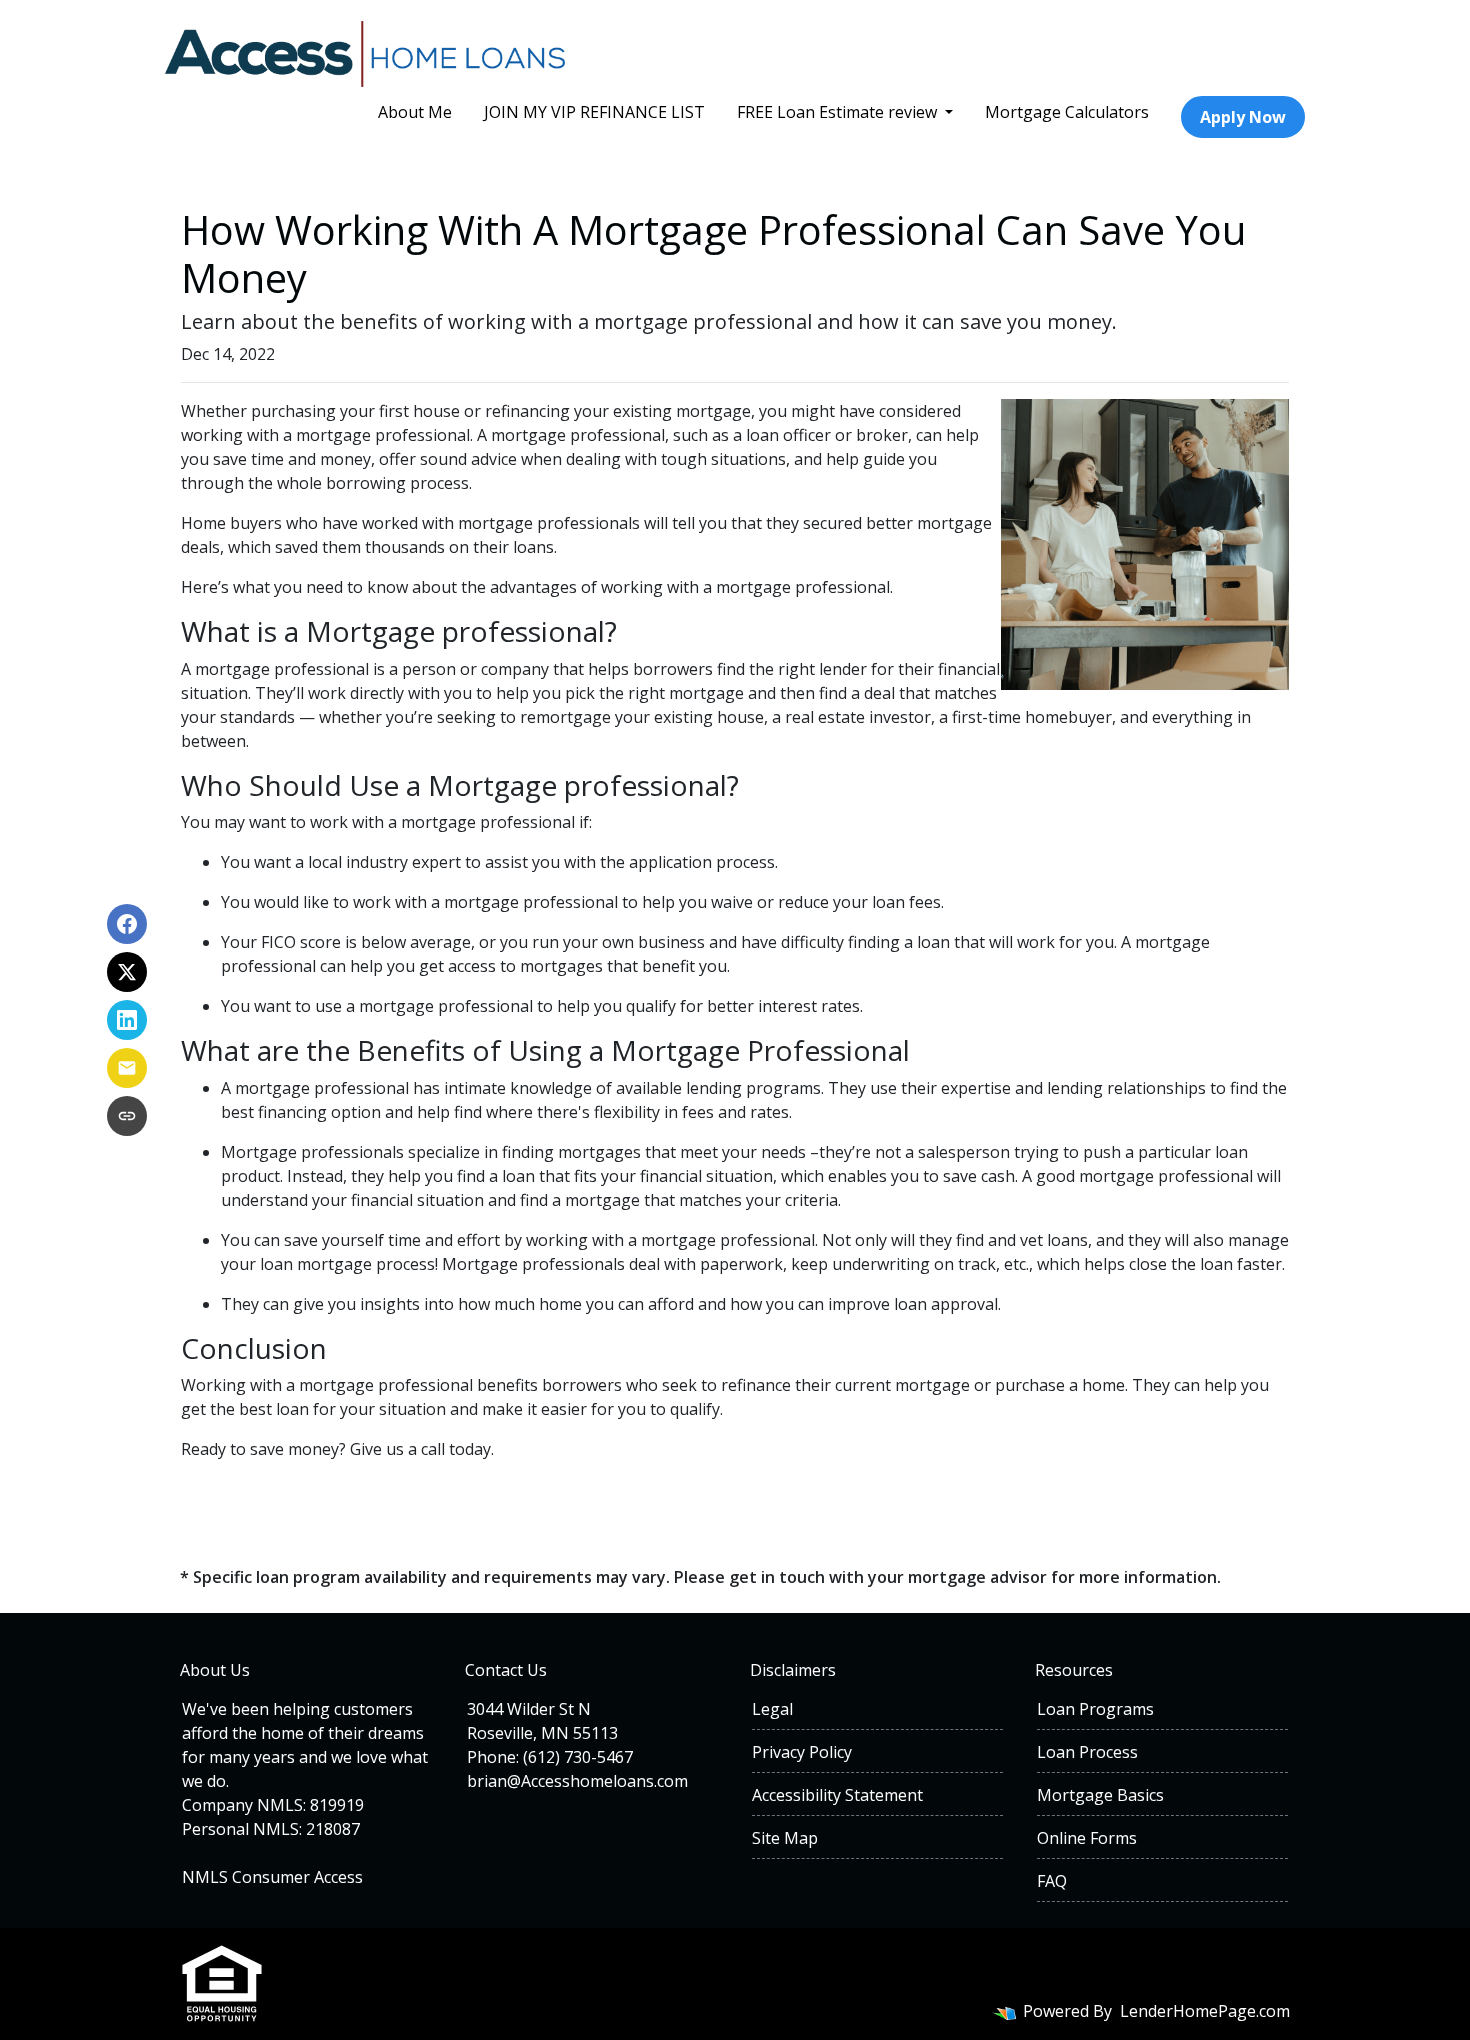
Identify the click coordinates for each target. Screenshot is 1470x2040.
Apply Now (1243, 117)
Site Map (785, 1838)
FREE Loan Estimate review (839, 112)
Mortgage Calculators (1067, 112)
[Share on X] (127, 972)
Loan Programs (1095, 1709)
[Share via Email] (127, 1068)
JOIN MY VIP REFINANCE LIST (594, 112)
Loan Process (1087, 1752)
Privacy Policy (802, 1752)
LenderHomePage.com (1205, 2011)
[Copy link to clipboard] (127, 1116)
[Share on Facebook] (127, 924)
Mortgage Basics (1100, 1795)
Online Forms (1087, 1838)
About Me (415, 112)
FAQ (1052, 1881)
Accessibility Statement (837, 1795)
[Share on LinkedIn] (127, 1020)
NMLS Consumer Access (272, 1877)
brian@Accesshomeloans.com (577, 1781)
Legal (772, 1709)
